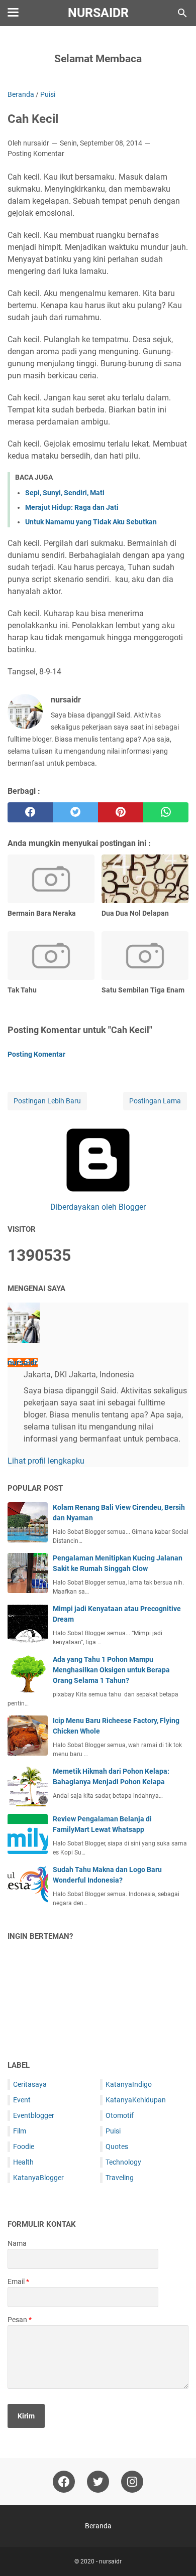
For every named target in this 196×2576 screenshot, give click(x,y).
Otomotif (120, 2115)
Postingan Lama (155, 1101)
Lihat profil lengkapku (46, 1461)
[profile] (24, 1340)
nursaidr (98, 13)
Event (22, 2100)
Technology (123, 2162)
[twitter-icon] (98, 2482)
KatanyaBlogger (38, 2178)
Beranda (98, 2526)
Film (20, 2131)
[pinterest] (121, 812)
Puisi (113, 2131)
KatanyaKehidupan (136, 2100)
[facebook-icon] (64, 2482)
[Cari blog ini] (182, 13)
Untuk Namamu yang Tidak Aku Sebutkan (91, 522)
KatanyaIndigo (129, 2084)
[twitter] (75, 812)
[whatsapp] (166, 812)
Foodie (24, 2146)
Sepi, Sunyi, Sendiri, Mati (65, 493)
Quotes (117, 2146)
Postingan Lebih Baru (47, 1101)
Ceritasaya (30, 2084)
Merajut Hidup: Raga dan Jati (72, 507)
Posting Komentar (36, 154)
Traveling (120, 2178)
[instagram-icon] (132, 2482)
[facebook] (30, 812)
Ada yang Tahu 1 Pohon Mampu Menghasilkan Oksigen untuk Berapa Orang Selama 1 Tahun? (111, 1670)
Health (23, 2162)
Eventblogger (34, 2115)
